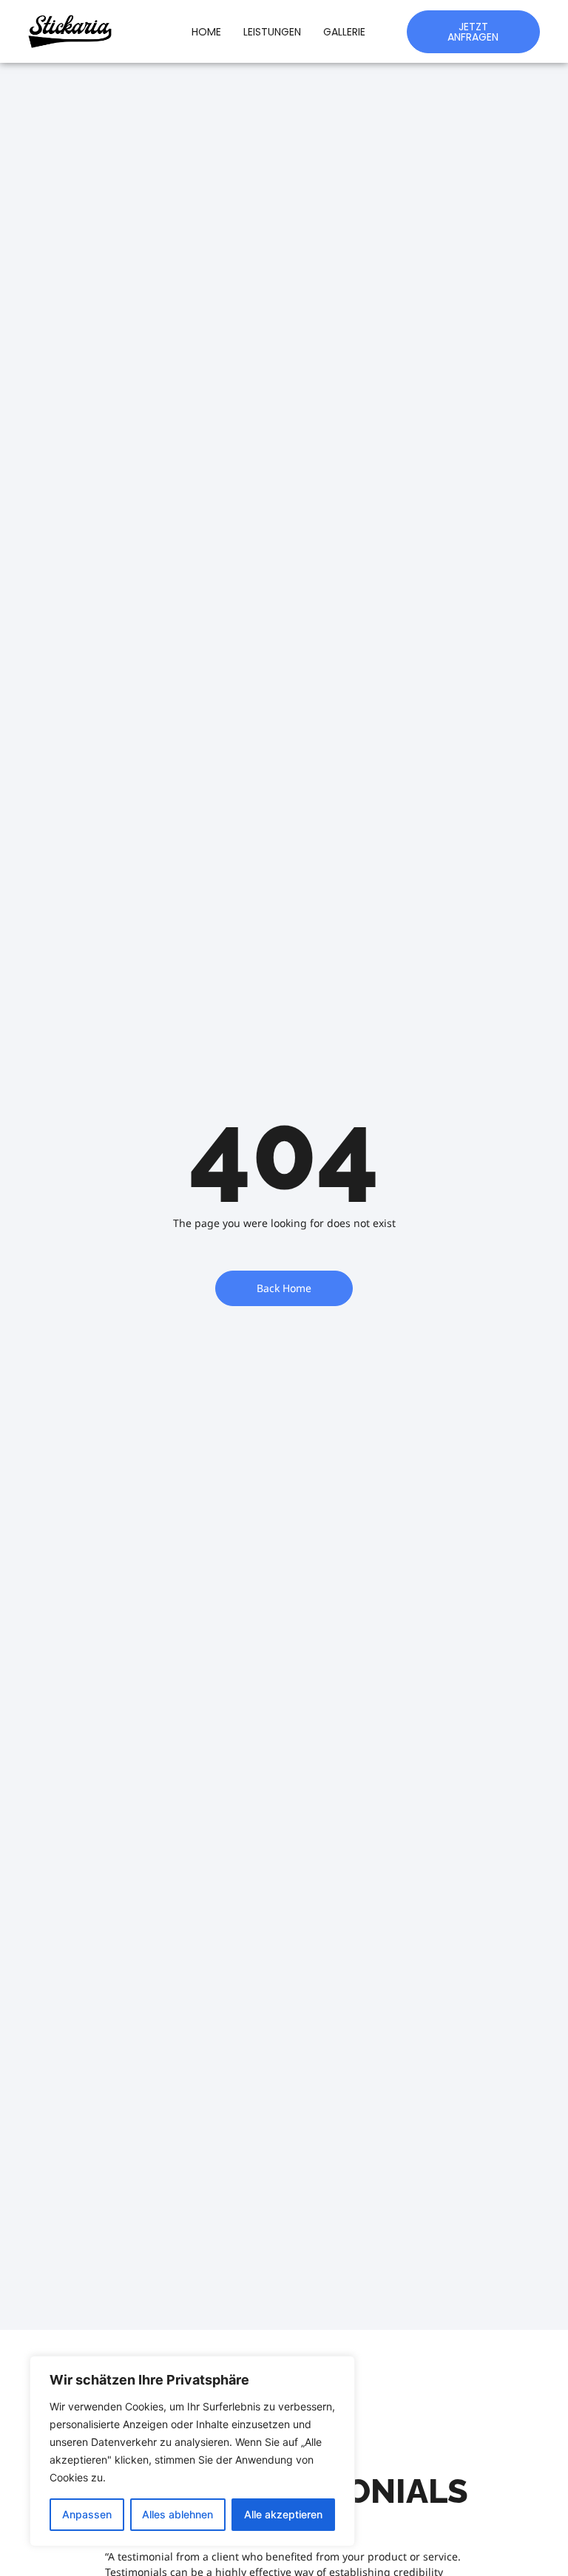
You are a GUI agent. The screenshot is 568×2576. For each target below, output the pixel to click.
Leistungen (272, 32)
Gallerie (344, 32)
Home (206, 32)
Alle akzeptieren (283, 2514)
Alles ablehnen (177, 2514)
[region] (192, 2451)
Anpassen (87, 2514)
